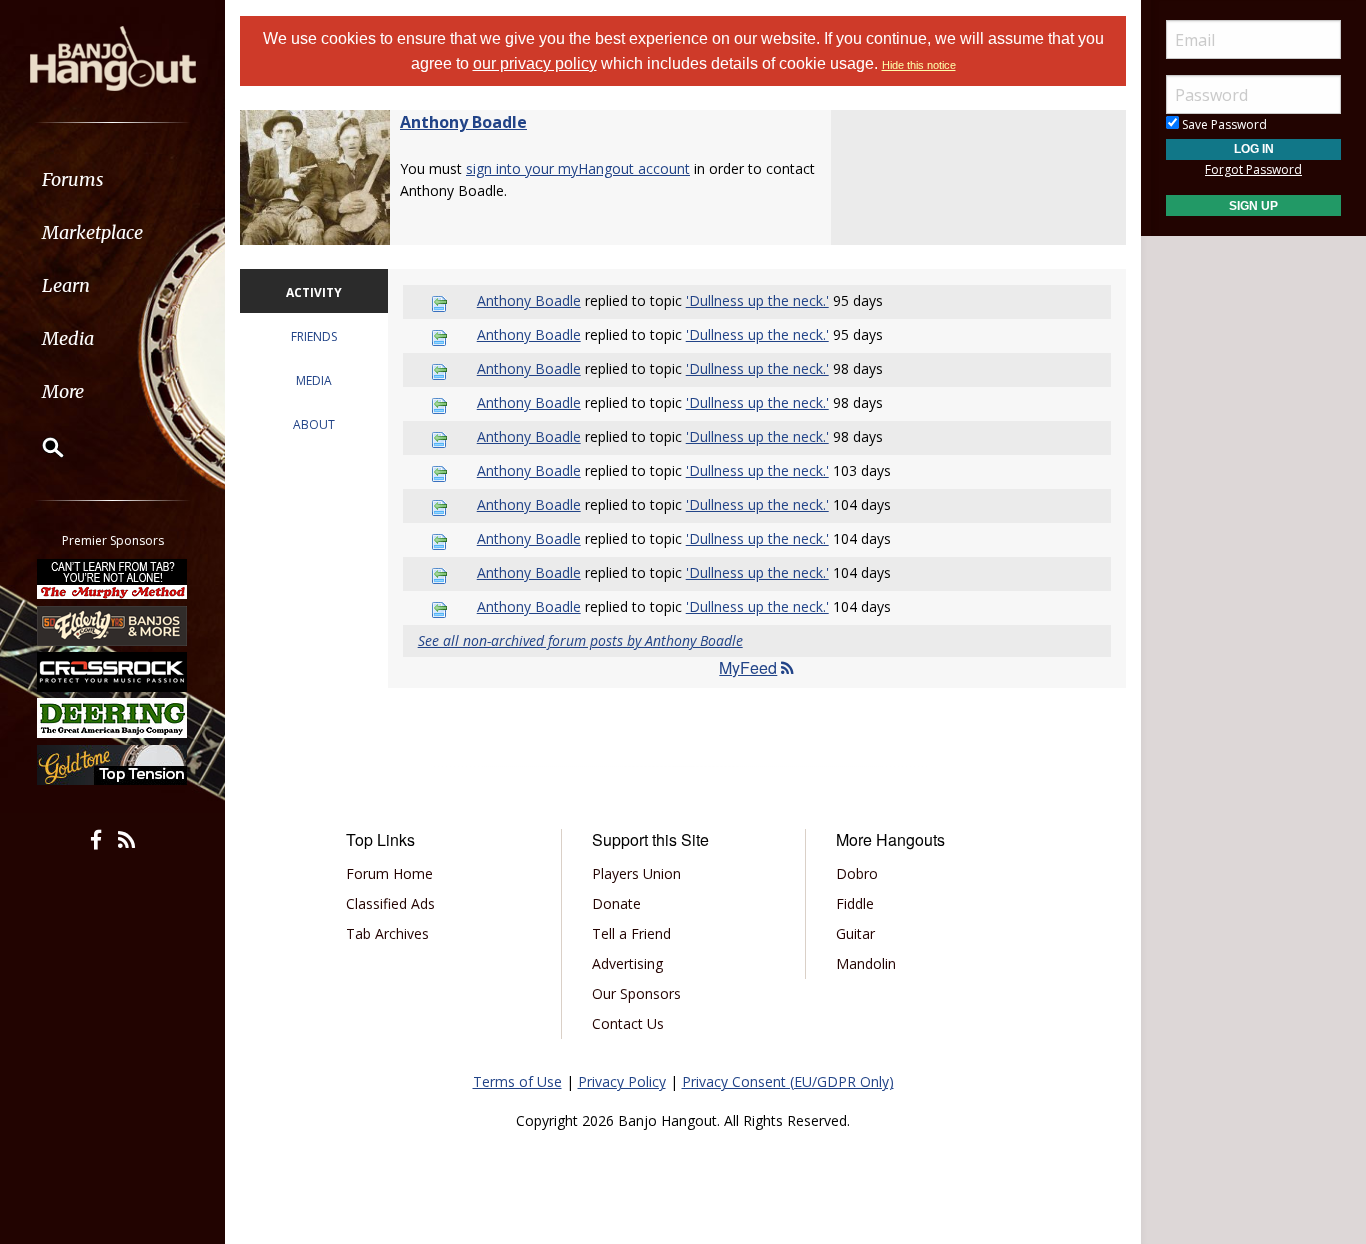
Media (68, 338)
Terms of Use (517, 1081)
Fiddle (855, 903)
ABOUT (314, 424)
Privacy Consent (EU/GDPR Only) (788, 1081)
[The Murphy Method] (113, 579)
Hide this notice (919, 65)
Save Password (1223, 124)
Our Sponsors (636, 993)
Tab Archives (387, 933)
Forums (73, 179)
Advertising (627, 963)
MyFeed (748, 667)
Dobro (857, 873)
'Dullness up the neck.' (757, 300)
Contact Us (628, 1023)
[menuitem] (112, 179)
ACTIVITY (314, 292)
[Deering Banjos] (113, 718)
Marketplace (92, 232)
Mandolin (866, 963)
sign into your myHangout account (578, 168)
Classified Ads (390, 903)
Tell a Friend (631, 933)
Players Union (636, 873)
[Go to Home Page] (113, 57)
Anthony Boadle (463, 122)
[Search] (40, 447)
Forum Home (389, 873)
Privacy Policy (622, 1081)
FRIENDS (314, 336)
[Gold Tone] (113, 765)
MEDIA (314, 380)
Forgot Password (1253, 169)
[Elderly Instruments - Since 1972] (113, 625)
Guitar (855, 933)
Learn (66, 285)
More (63, 391)
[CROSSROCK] (113, 672)
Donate (616, 903)
